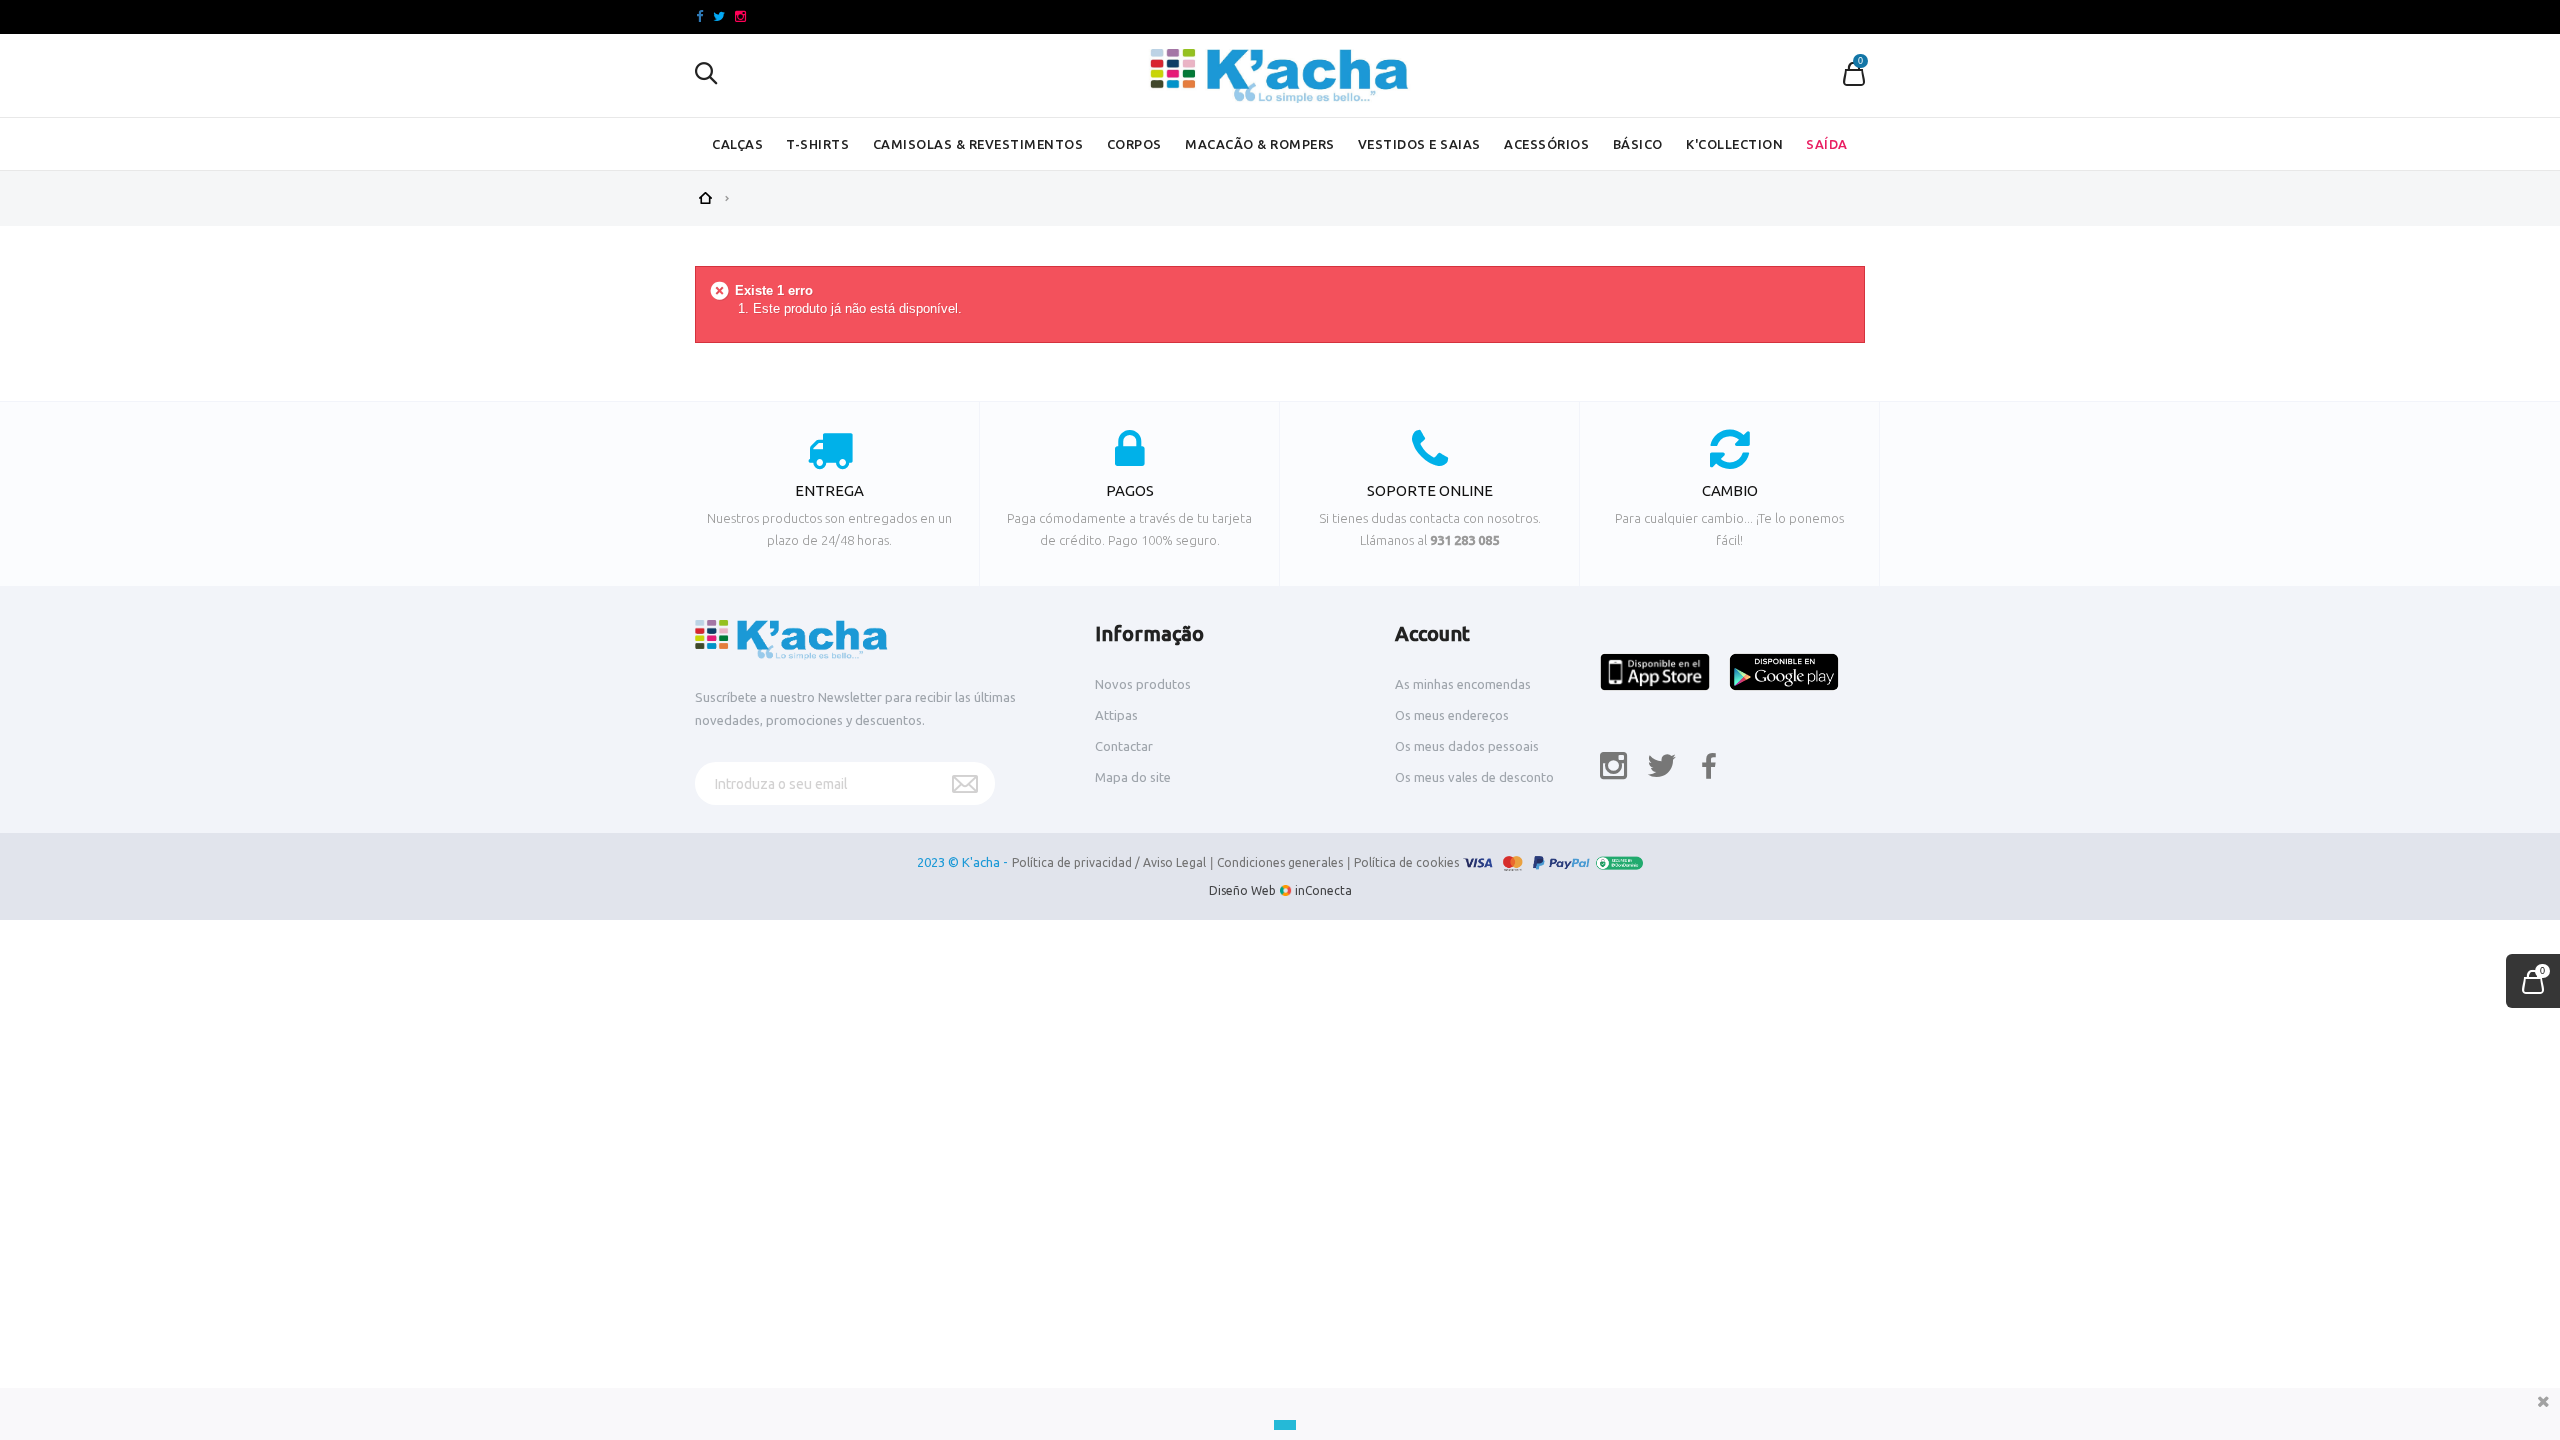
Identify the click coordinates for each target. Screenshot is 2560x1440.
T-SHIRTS (817, 144)
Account (1432, 633)
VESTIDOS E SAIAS (1419, 144)
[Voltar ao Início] (705, 196)
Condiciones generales (1280, 862)
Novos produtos (1143, 684)
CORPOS (1134, 144)
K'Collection (1734, 144)
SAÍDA (1827, 144)
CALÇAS (737, 144)
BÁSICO (1638, 144)
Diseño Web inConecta (1280, 890)
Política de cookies (1406, 862)
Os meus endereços (1452, 715)
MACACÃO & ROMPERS (1260, 144)
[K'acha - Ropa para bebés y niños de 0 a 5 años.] (1280, 76)
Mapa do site (1133, 777)
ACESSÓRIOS (1546, 144)
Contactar (1124, 746)
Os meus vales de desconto (1474, 777)
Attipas (1116, 715)
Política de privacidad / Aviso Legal (1109, 862)
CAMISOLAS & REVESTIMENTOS (978, 144)
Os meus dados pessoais (1467, 746)
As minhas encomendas (1463, 684)
